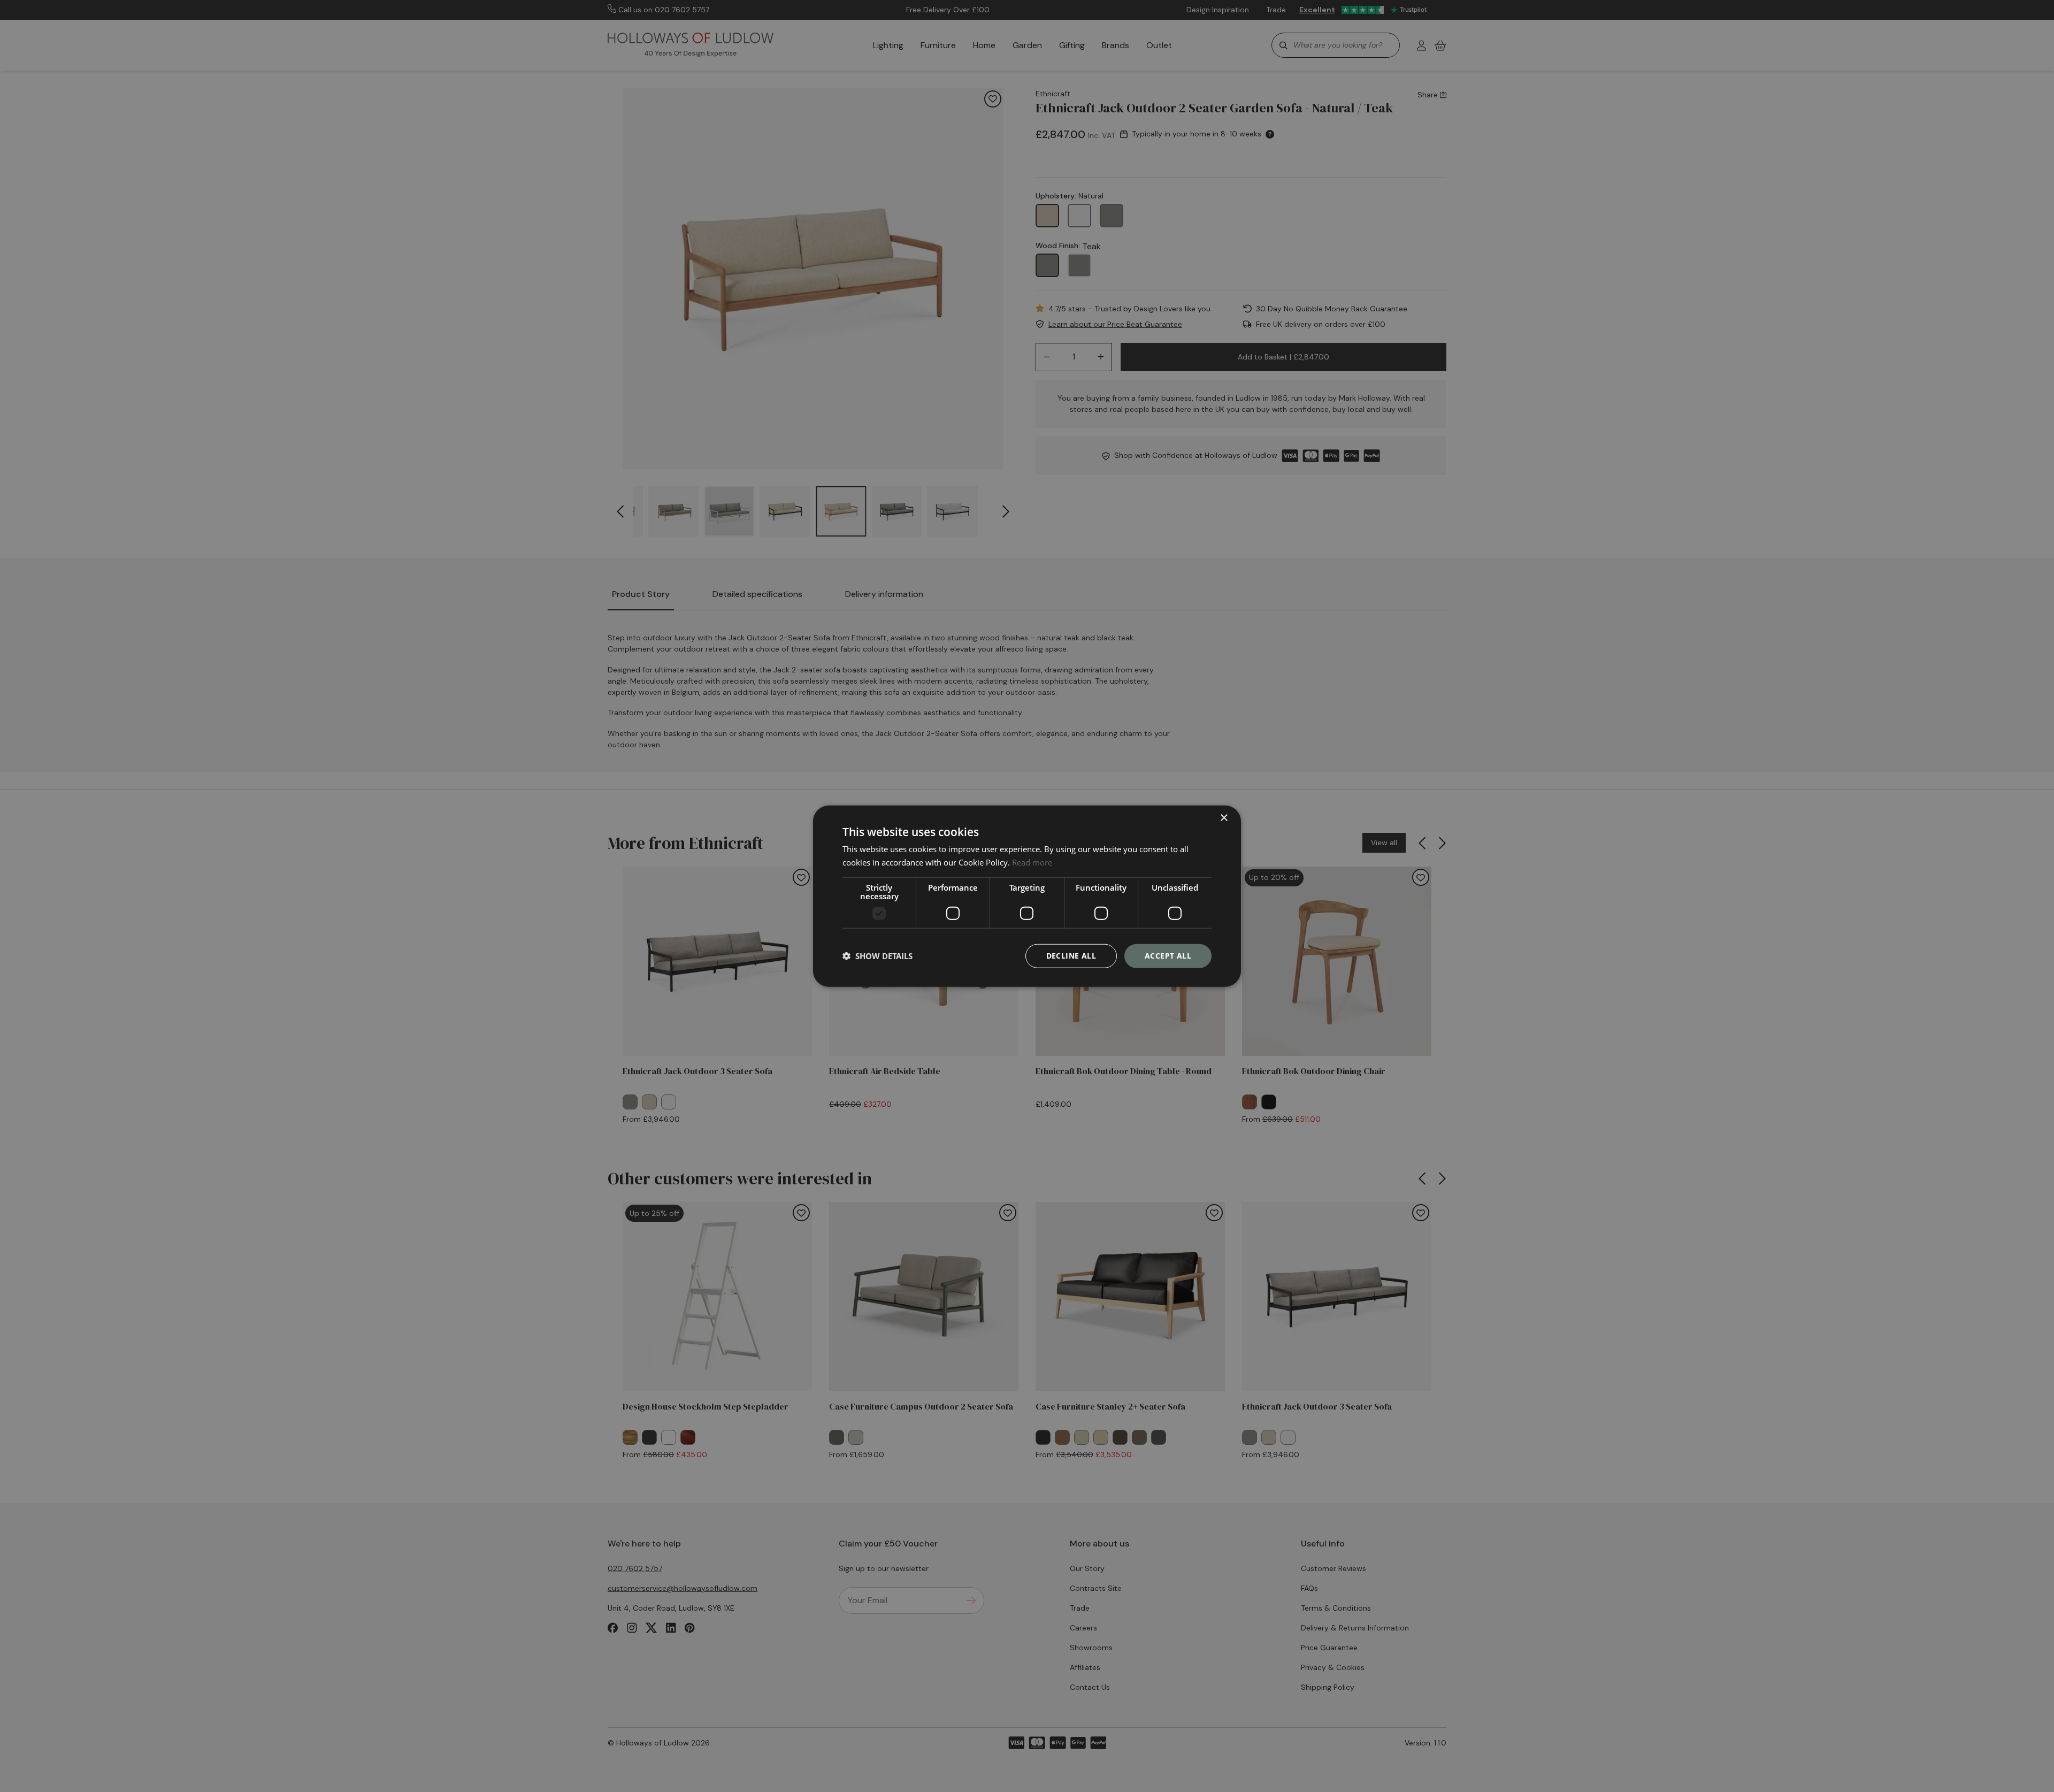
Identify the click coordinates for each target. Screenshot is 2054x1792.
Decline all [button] (1071, 956)
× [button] (1224, 818)
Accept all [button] (1168, 956)
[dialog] (1027, 896)
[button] (877, 956)
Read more (1032, 862)
